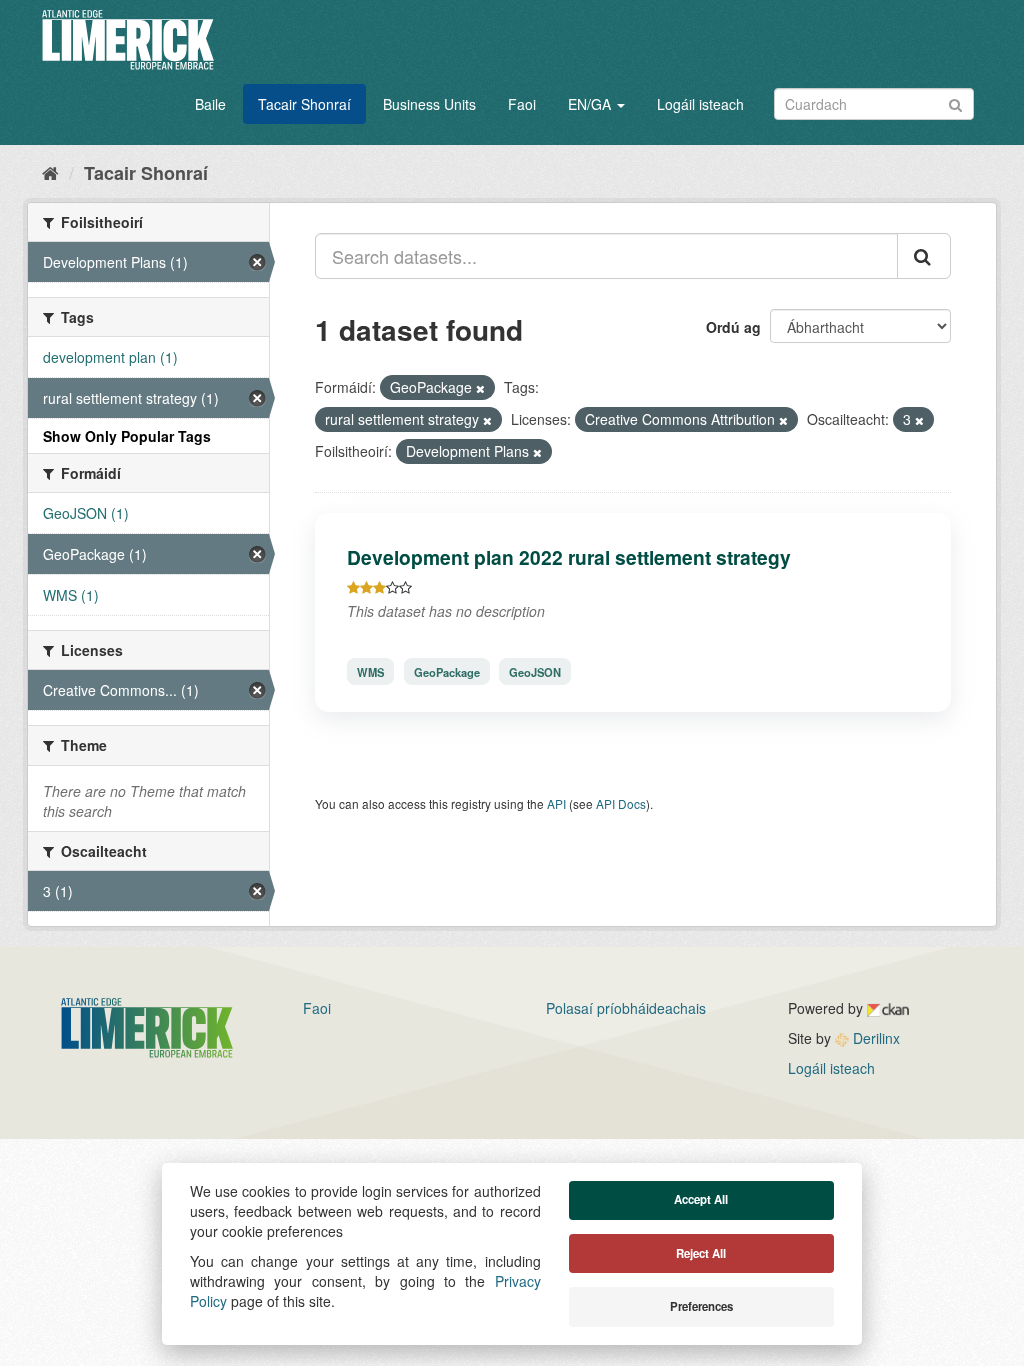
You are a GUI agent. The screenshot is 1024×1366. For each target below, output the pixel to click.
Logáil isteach (700, 104)
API (556, 803)
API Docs (621, 803)
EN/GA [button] (591, 104)
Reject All (701, 1253)
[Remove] (480, 388)
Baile (210, 104)
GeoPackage (447, 671)
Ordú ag (733, 327)
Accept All (701, 1199)
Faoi (522, 104)
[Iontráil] (955, 102)
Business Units (429, 104)
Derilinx (874, 1038)
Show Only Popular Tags (127, 436)
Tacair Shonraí (304, 104)
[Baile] (50, 172)
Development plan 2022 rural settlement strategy (569, 557)
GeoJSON (535, 671)
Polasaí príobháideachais (626, 1008)
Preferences (701, 1306)
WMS (370, 671)
